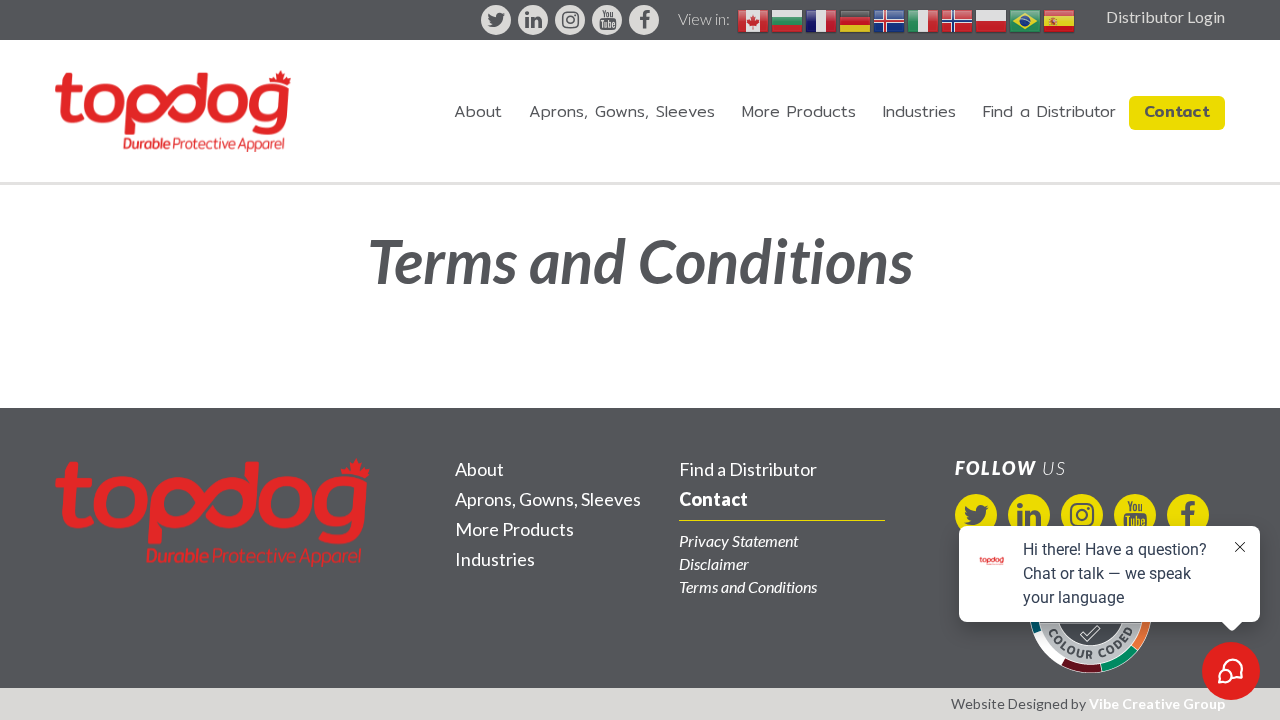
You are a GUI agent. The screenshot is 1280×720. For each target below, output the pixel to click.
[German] (856, 18)
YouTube (607, 20)
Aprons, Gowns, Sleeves (622, 111)
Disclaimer (714, 563)
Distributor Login (1165, 16)
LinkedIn (533, 20)
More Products (799, 111)
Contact (1177, 111)
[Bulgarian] (788, 18)
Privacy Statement (738, 540)
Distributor (1049, 111)
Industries (919, 111)
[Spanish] (1060, 18)
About (478, 111)
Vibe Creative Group (1157, 703)
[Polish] (992, 18)
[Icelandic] (890, 18)
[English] (754, 18)
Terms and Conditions (748, 586)
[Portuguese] (1026, 18)
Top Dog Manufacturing (173, 111)
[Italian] (924, 18)
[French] (822, 18)
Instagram (570, 20)
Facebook (644, 20)
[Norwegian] (958, 18)
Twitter (496, 20)
